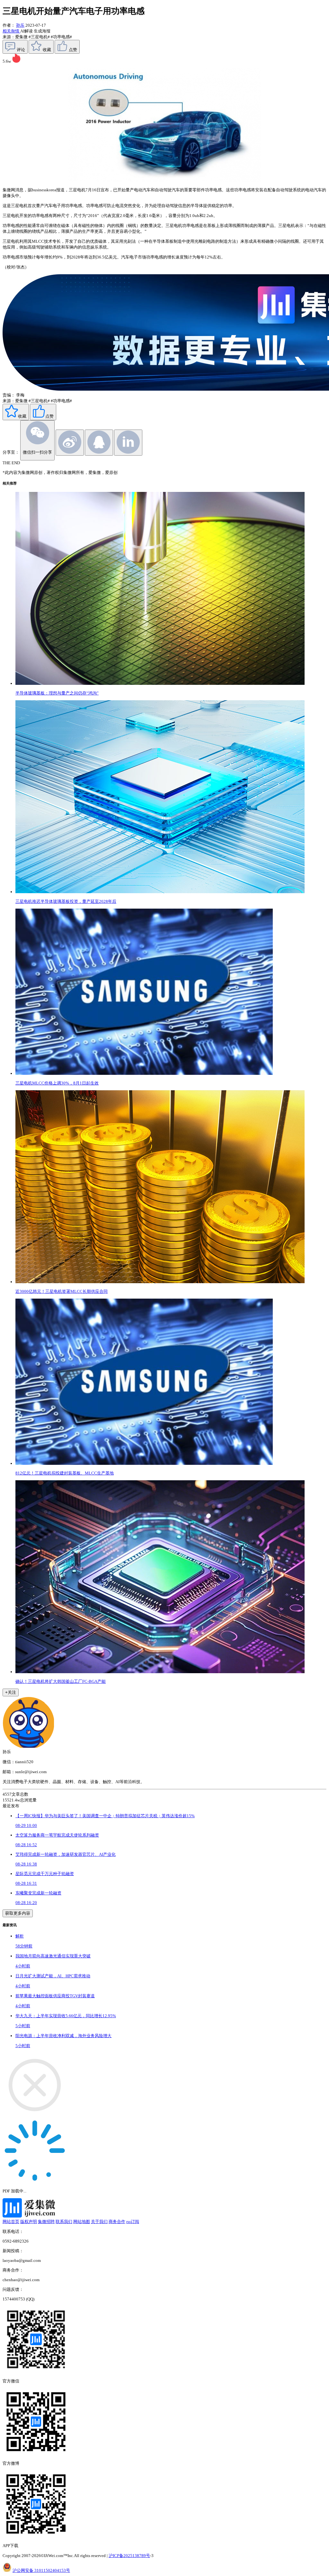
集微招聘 (46, 2222)
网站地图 (82, 2222)
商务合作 (117, 2222)
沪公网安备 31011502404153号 (41, 2570)
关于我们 (99, 2222)
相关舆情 (11, 31)
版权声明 (29, 2222)
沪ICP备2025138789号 (129, 2556)
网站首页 (11, 2222)
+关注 (11, 1692)
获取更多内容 (18, 1913)
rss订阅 (133, 2222)
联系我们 (64, 2222)
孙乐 (20, 25)
